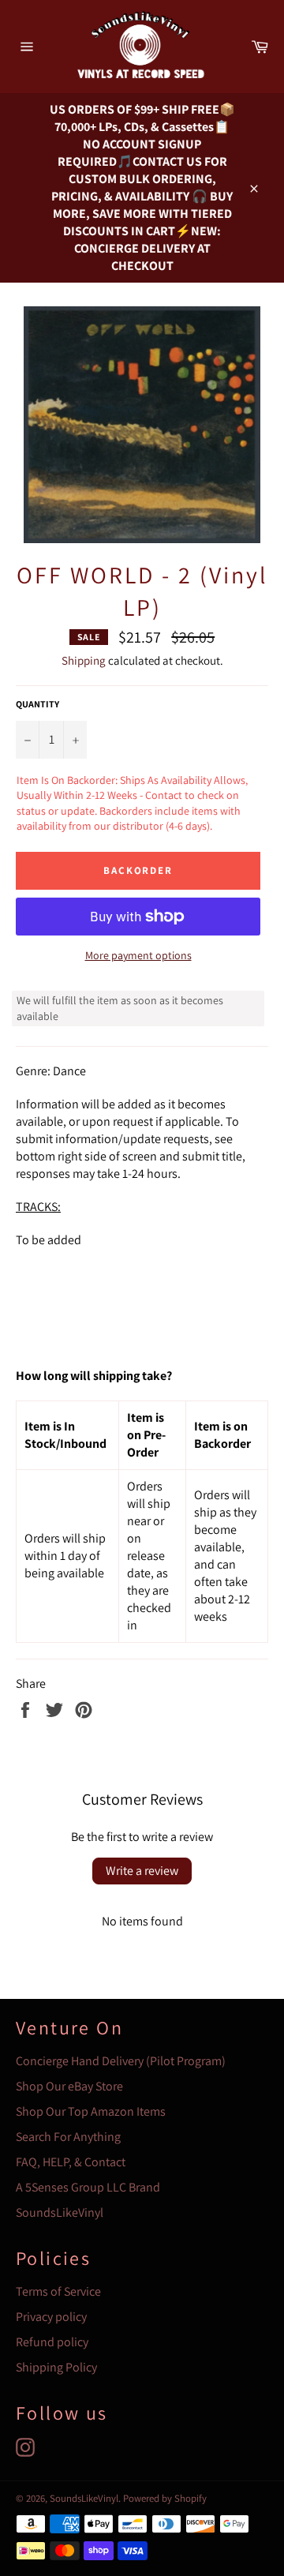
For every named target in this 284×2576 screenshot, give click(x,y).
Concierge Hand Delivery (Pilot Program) (121, 2061)
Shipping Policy (56, 2367)
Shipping (84, 660)
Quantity (37, 704)
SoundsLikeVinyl (60, 2212)
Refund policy (52, 2342)
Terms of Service (58, 2291)
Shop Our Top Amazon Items (91, 2111)
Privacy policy (51, 2317)
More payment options (138, 955)
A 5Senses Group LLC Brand (88, 2187)
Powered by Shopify (165, 2498)
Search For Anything (68, 2137)
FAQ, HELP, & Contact (71, 2162)
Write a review (142, 1871)
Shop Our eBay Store (69, 2086)
